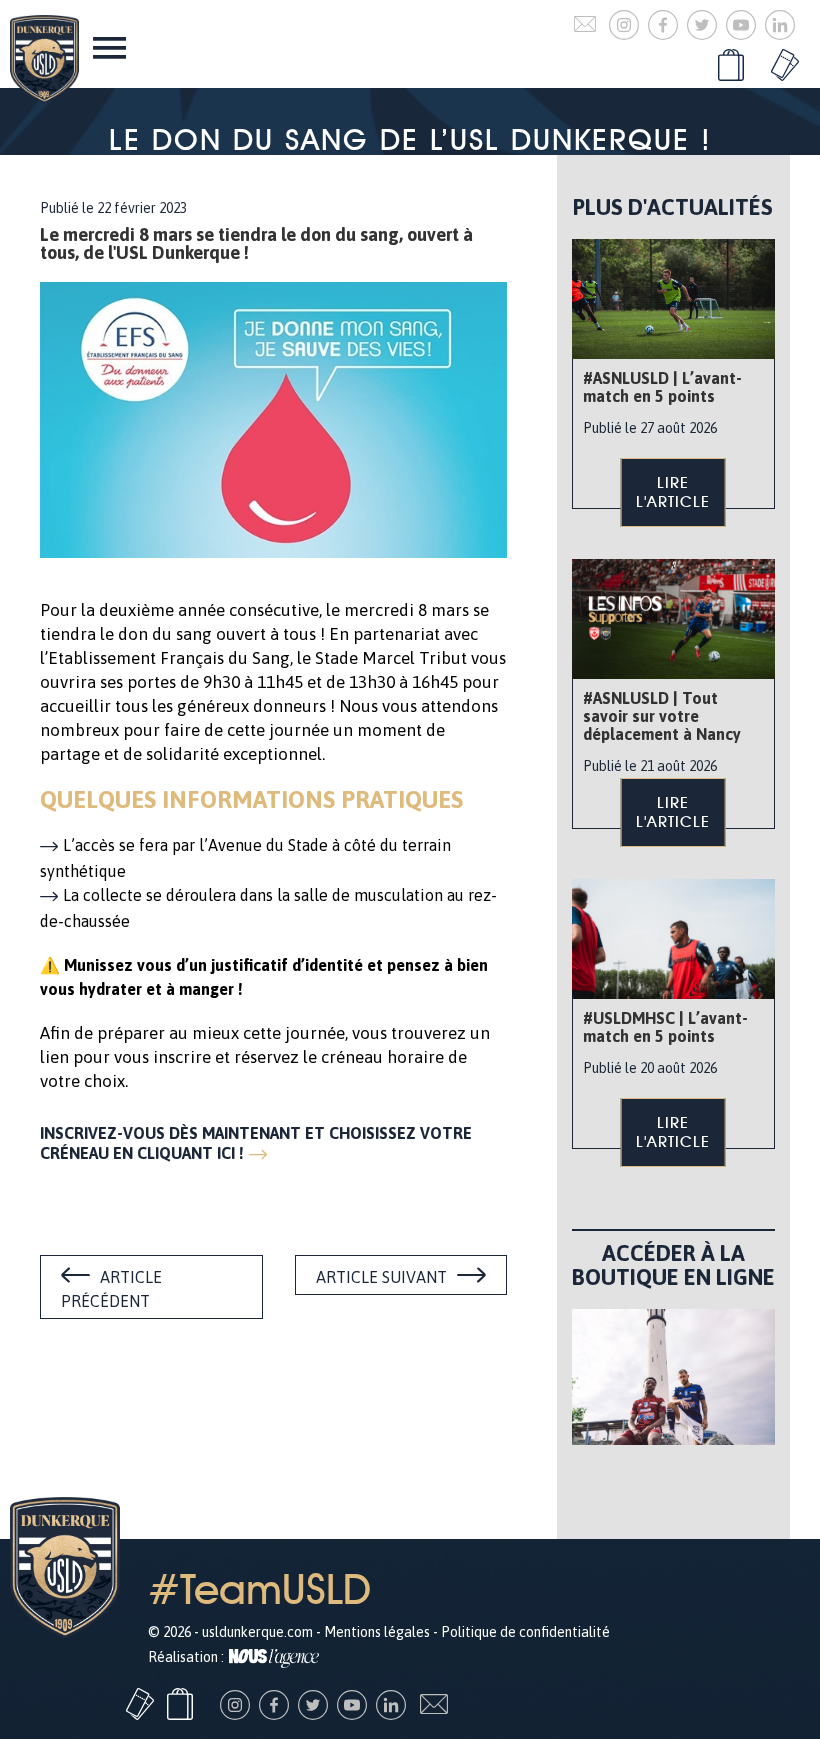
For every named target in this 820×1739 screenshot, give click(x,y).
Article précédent (111, 1289)
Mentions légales (377, 1632)
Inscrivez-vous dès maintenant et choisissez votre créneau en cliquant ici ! (256, 1143)
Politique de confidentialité (525, 1632)
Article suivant (381, 1277)
